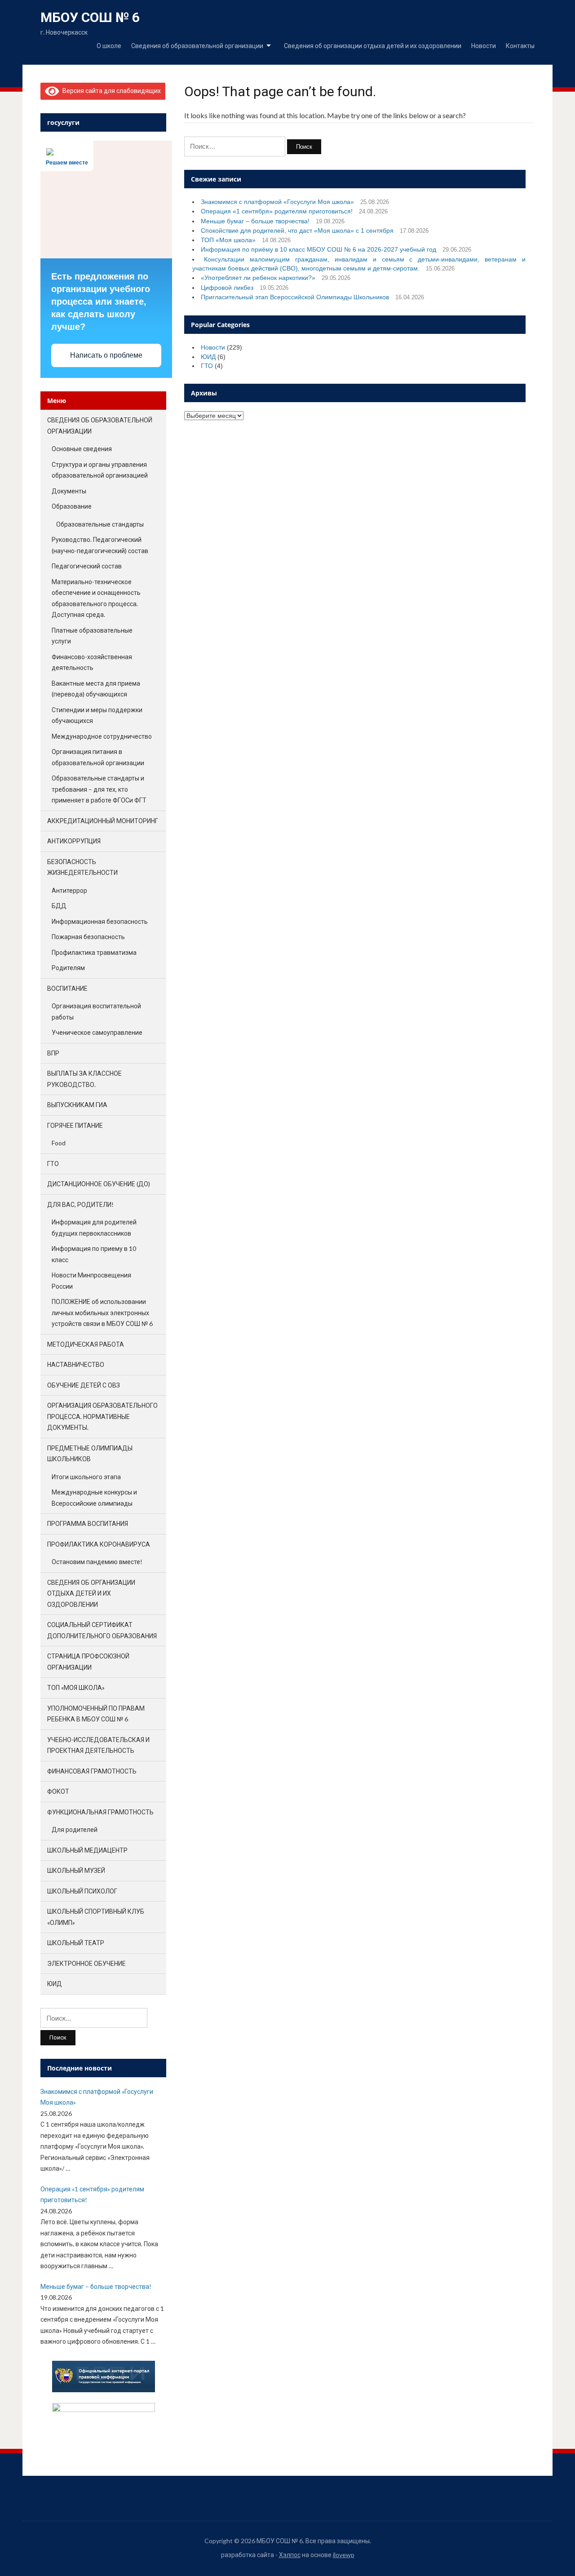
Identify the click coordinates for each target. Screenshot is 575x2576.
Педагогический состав (87, 566)
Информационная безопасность (100, 921)
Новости (484, 46)
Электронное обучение (86, 1963)
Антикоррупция (74, 841)
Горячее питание (75, 1125)
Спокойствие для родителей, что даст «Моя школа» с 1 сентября (297, 231)
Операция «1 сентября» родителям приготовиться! (277, 211)
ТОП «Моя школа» (228, 240)
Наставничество (76, 1364)
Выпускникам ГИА (77, 1105)
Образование (72, 506)
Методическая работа (86, 1344)
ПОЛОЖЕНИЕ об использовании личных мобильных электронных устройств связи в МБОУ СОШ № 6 (102, 1312)
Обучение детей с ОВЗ (84, 1385)
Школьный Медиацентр (87, 1850)
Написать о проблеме (106, 355)
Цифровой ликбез (227, 288)
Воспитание (67, 988)
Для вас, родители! (80, 1204)
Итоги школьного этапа (86, 1477)
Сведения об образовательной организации (197, 46)
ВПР (53, 1053)
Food (59, 1143)
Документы (69, 491)
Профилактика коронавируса (99, 1544)
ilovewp (344, 2555)
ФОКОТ (58, 1791)
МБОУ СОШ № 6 (90, 17)
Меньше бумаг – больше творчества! (255, 221)
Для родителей (75, 1829)
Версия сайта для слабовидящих (110, 91)
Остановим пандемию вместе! (97, 1562)
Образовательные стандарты (100, 524)
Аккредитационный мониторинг (103, 821)
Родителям (68, 968)
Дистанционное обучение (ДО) (99, 1184)
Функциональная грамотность (100, 1812)
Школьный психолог (82, 1891)
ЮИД (208, 357)
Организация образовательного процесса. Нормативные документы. (102, 1416)
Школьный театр (76, 1943)
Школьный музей (76, 1870)
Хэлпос (290, 2555)
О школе (109, 46)
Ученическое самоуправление (97, 1032)
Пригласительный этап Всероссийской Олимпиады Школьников (295, 297)
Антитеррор (69, 890)
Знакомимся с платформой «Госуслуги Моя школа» (277, 202)
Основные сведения (82, 449)
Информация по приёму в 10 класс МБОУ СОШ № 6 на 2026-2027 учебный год (318, 249)
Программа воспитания (88, 1523)
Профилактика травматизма (94, 952)
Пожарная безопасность (88, 937)
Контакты (520, 46)
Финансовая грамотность (92, 1771)
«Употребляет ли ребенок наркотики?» (258, 278)
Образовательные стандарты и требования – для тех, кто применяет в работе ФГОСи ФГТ (99, 789)
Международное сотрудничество (102, 736)
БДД (59, 906)
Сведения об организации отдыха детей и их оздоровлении (373, 46)
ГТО (207, 366)
